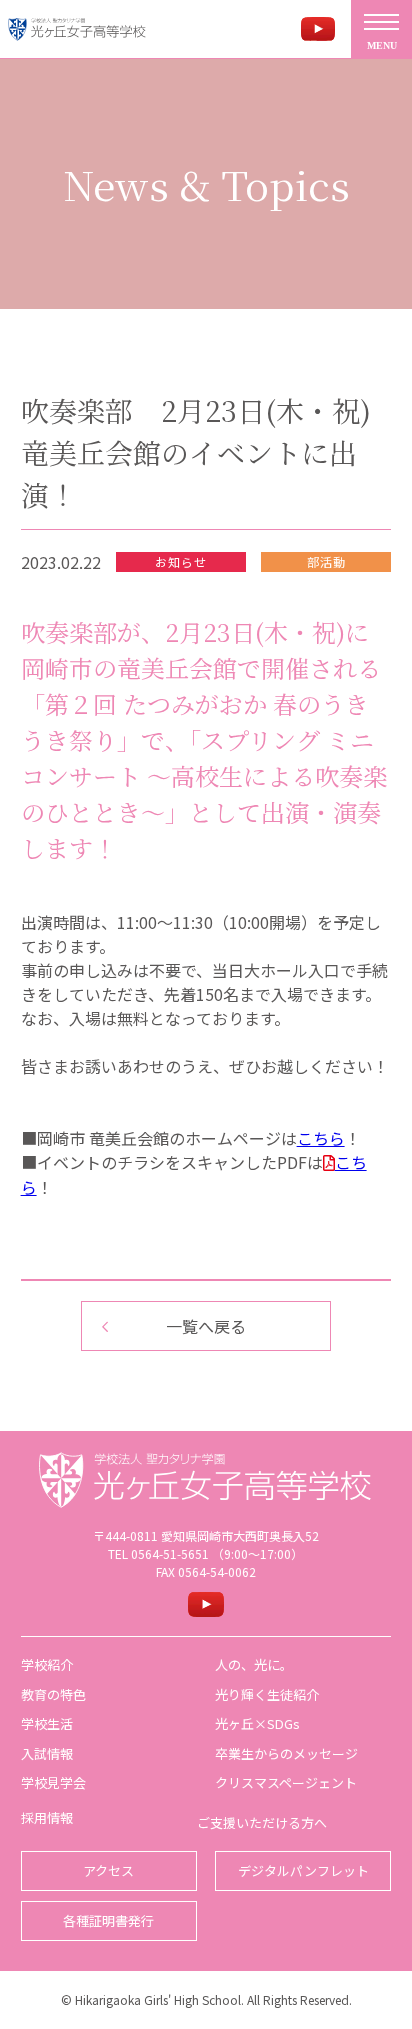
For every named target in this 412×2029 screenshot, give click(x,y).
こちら (321, 1138)
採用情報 (47, 1817)
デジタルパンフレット (303, 1870)
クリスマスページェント (286, 1782)
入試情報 (47, 1753)
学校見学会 (53, 1782)
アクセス (108, 1870)
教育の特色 (53, 1694)
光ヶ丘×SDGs (257, 1723)
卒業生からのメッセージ (286, 1753)
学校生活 (47, 1723)
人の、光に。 (254, 1664)
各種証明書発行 (108, 1920)
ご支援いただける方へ (262, 1822)
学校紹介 (47, 1664)
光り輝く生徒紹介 (267, 1694)
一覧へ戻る (206, 1326)
